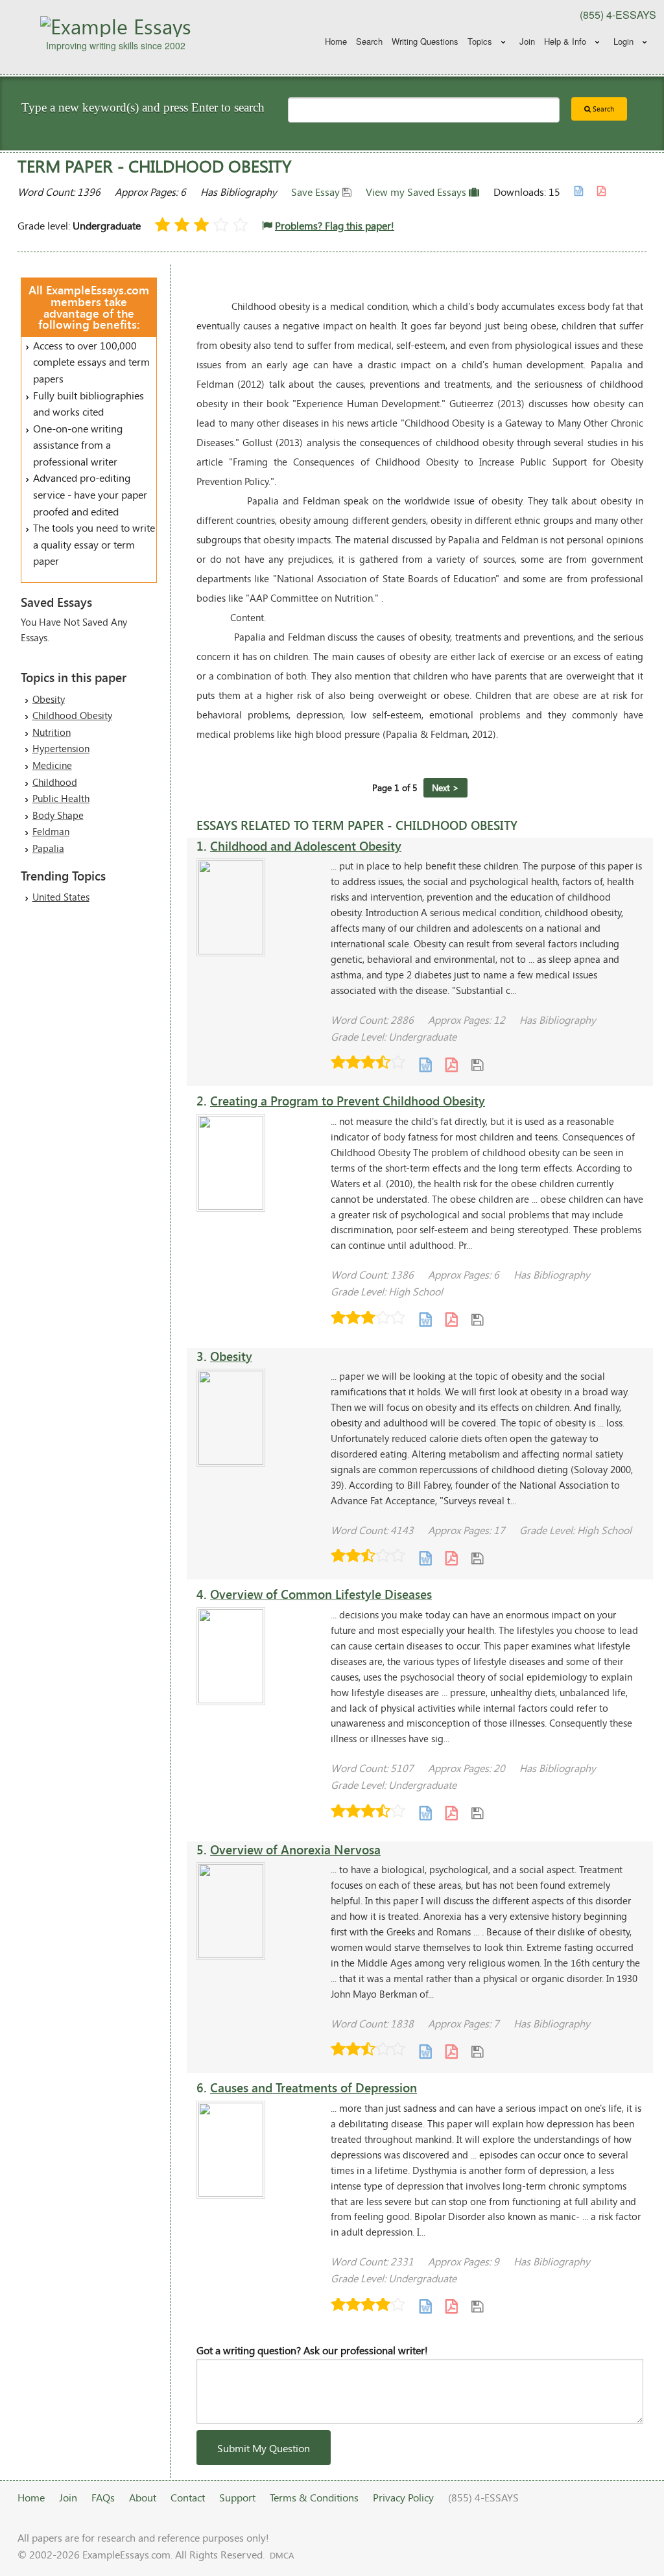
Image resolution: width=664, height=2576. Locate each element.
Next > (445, 787)
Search (369, 41)
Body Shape (58, 815)
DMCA (282, 2555)
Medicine (52, 765)
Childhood (55, 782)
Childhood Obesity (72, 715)
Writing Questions (425, 41)
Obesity (49, 699)
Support (237, 2497)
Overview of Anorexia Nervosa (295, 1849)
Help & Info (565, 41)
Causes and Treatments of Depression (314, 2087)
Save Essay (317, 192)
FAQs (103, 2497)
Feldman (51, 831)
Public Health (61, 798)
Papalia (48, 848)
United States (61, 897)
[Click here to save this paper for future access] (477, 1064)
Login (623, 41)
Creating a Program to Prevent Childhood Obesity (348, 1101)
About (143, 2497)
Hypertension (61, 748)
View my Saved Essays (417, 192)
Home (336, 41)
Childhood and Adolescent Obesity (306, 846)
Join (527, 41)
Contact (188, 2497)
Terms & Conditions (314, 2497)
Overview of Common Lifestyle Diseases (321, 1594)
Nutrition (52, 732)
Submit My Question (264, 2448)
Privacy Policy (403, 2497)
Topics (480, 41)
